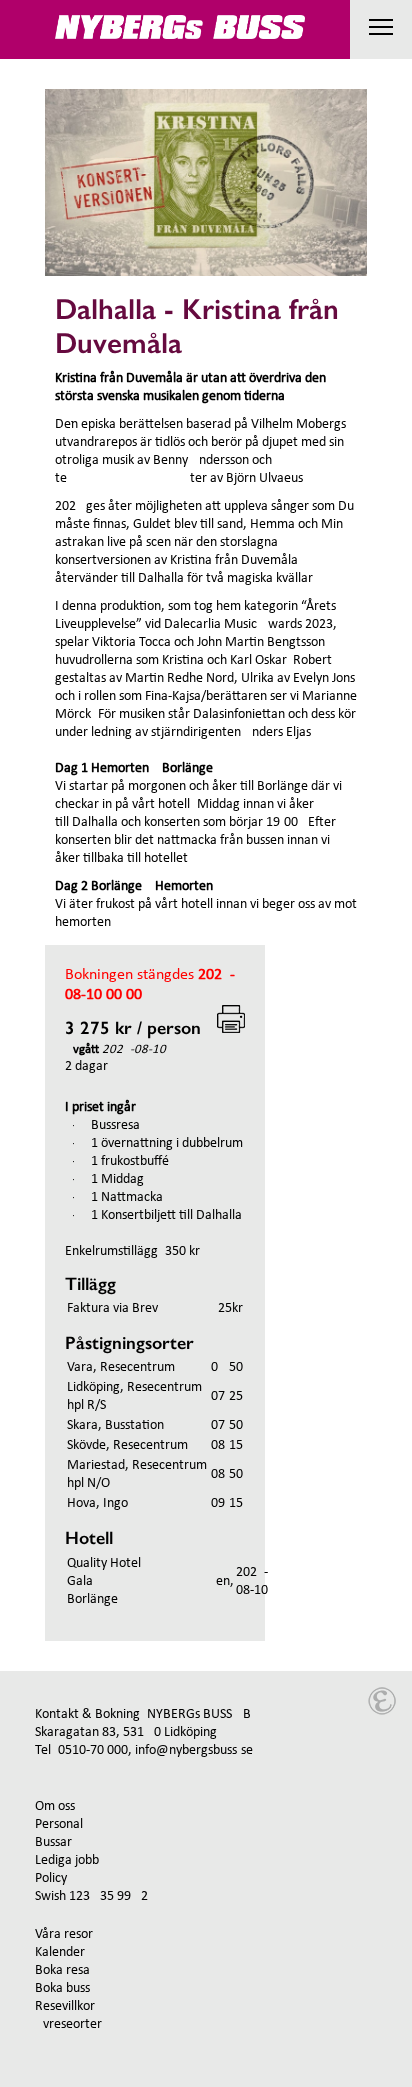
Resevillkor (65, 2006)
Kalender (60, 1952)
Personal (59, 1824)
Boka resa (62, 1970)
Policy (51, 1878)
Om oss (55, 1806)
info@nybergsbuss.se (194, 1750)
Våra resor (64, 1934)
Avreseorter (68, 2024)
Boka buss (62, 1988)
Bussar (53, 1842)
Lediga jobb (67, 1860)
